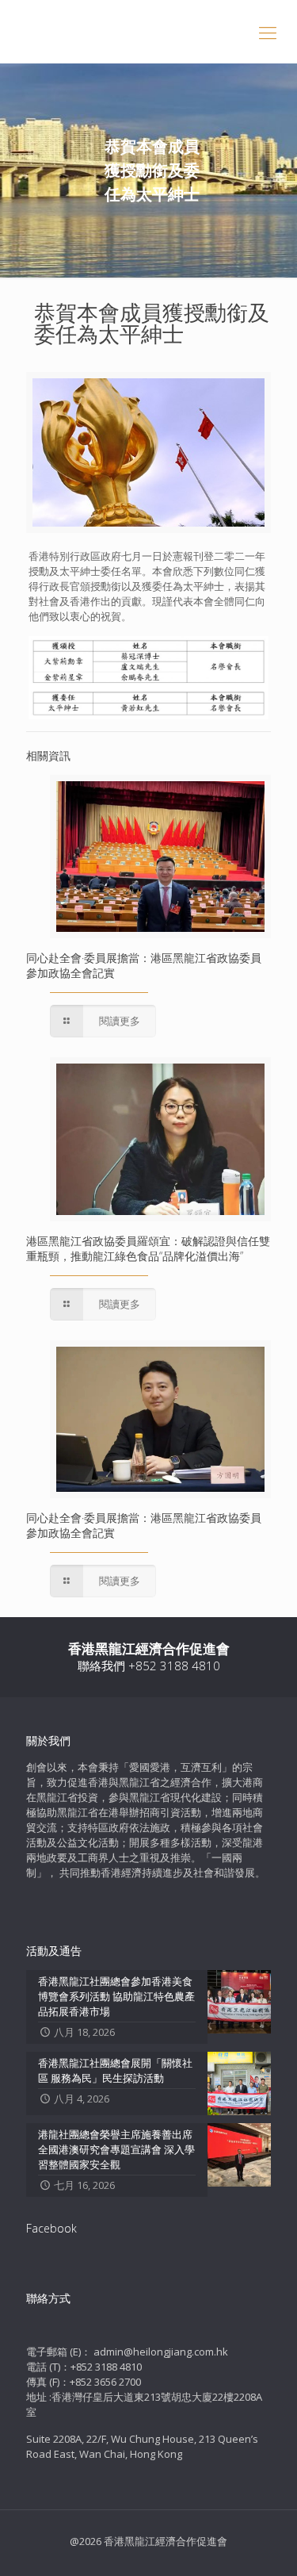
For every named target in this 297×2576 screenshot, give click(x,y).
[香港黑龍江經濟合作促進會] (148, 32)
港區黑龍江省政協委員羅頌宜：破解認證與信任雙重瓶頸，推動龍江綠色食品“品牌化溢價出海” (148, 1248)
